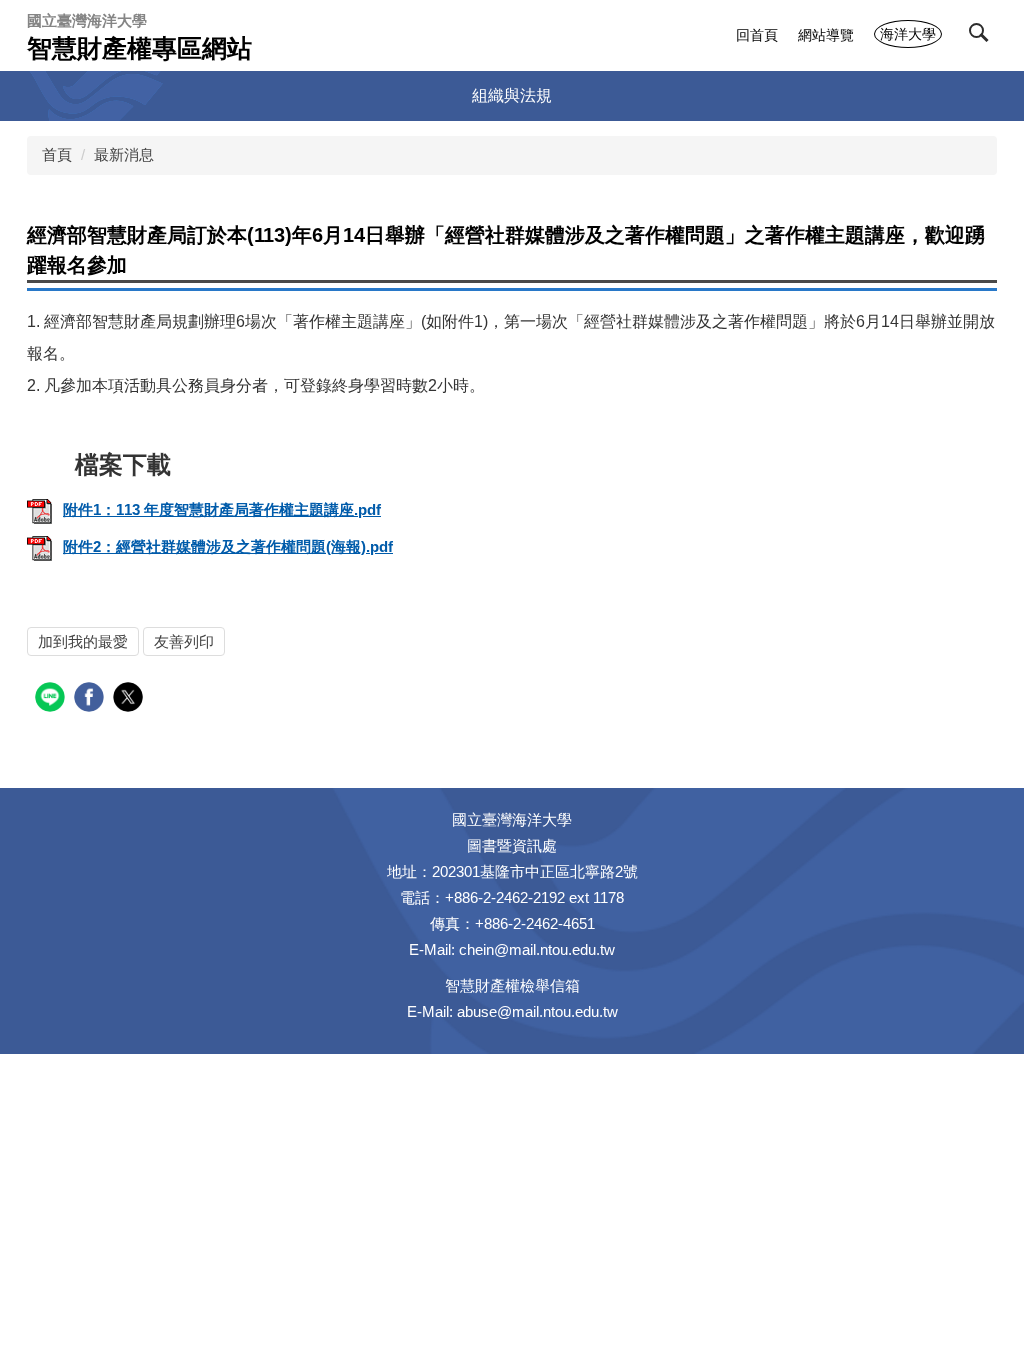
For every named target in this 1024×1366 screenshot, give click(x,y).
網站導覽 (826, 35)
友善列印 (184, 641)
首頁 (57, 154)
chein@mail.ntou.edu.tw (537, 949)
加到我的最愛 (83, 641)
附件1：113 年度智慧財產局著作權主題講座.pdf (222, 509)
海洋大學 (908, 34)
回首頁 (757, 35)
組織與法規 (512, 95)
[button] (983, 37)
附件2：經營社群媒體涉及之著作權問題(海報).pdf (228, 546)
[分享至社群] (52, 699)
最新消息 (124, 154)
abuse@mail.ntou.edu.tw (537, 1011)
